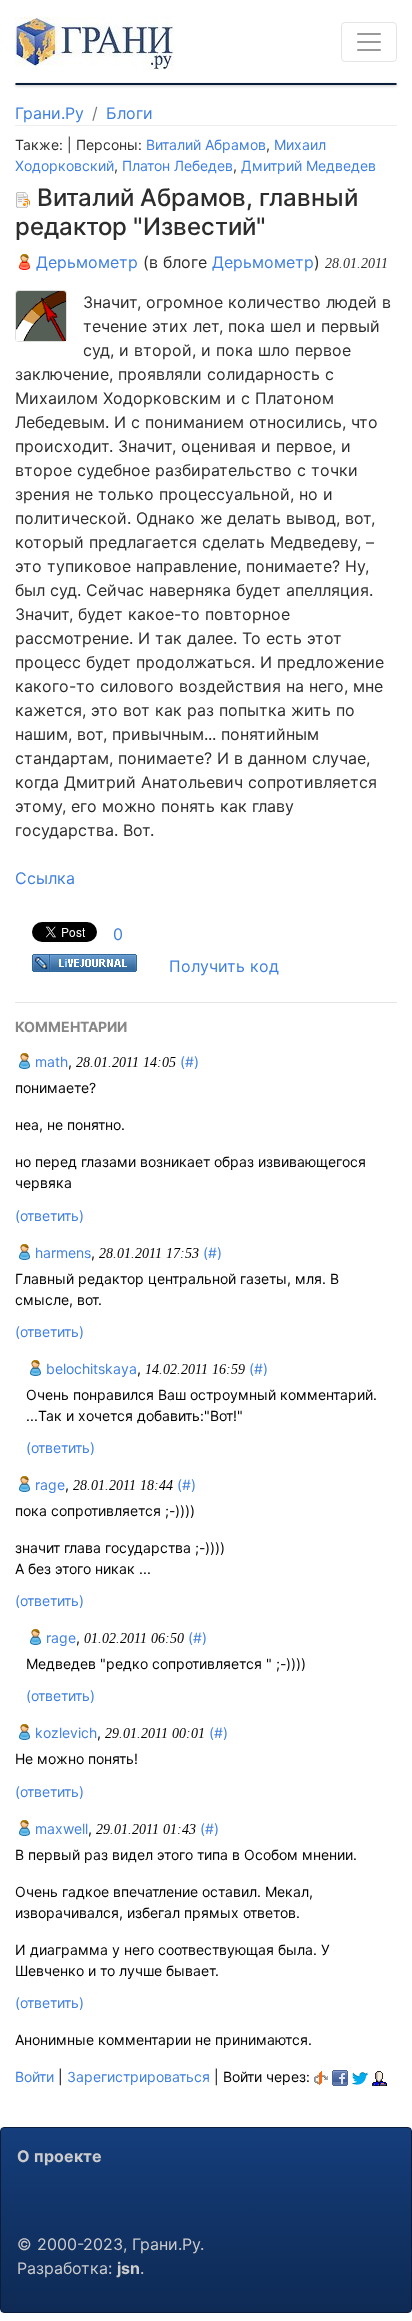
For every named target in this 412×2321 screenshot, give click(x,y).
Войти (34, 2076)
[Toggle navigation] (369, 42)
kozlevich (64, 1732)
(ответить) (49, 1215)
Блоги (129, 113)
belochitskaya (89, 1368)
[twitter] (360, 2076)
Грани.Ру (49, 113)
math (49, 1061)
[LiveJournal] (379, 2076)
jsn (128, 2268)
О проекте (59, 2156)
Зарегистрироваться (138, 2076)
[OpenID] (321, 2076)
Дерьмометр (84, 262)
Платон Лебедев (177, 165)
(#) (189, 1061)
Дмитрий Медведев (308, 165)
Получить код (224, 966)
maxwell (59, 1828)
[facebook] (340, 2076)
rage (48, 1484)
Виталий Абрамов (206, 144)
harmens (61, 1252)
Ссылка (45, 878)
